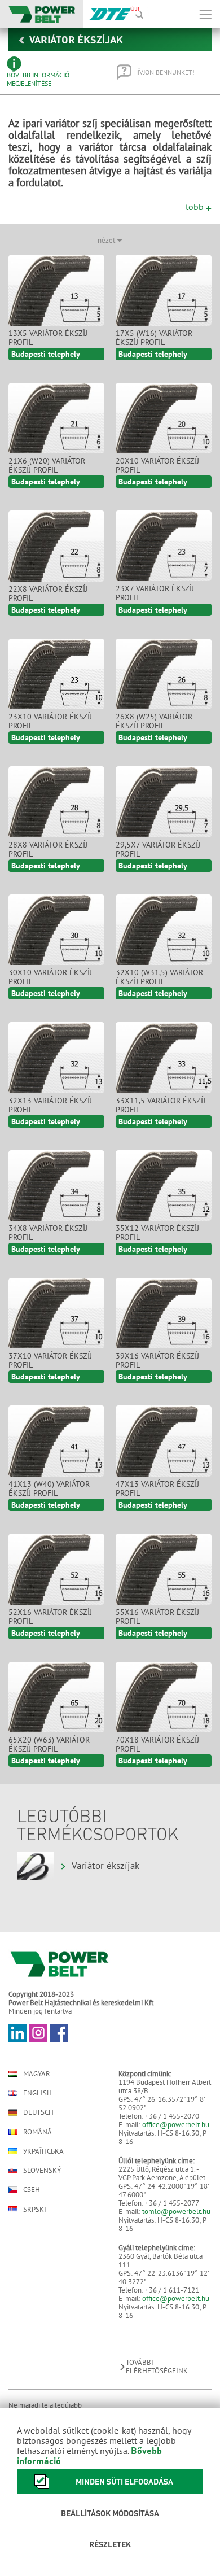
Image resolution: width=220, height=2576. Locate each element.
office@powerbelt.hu (176, 2125)
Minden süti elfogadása (124, 2481)
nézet (107, 240)
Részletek (110, 2544)
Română (38, 2132)
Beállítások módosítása (110, 2513)
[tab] (54, 72)
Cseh (32, 2190)
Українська (43, 2151)
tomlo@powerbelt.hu (176, 2212)
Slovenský (42, 2170)
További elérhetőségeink (157, 2367)
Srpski (35, 2209)
